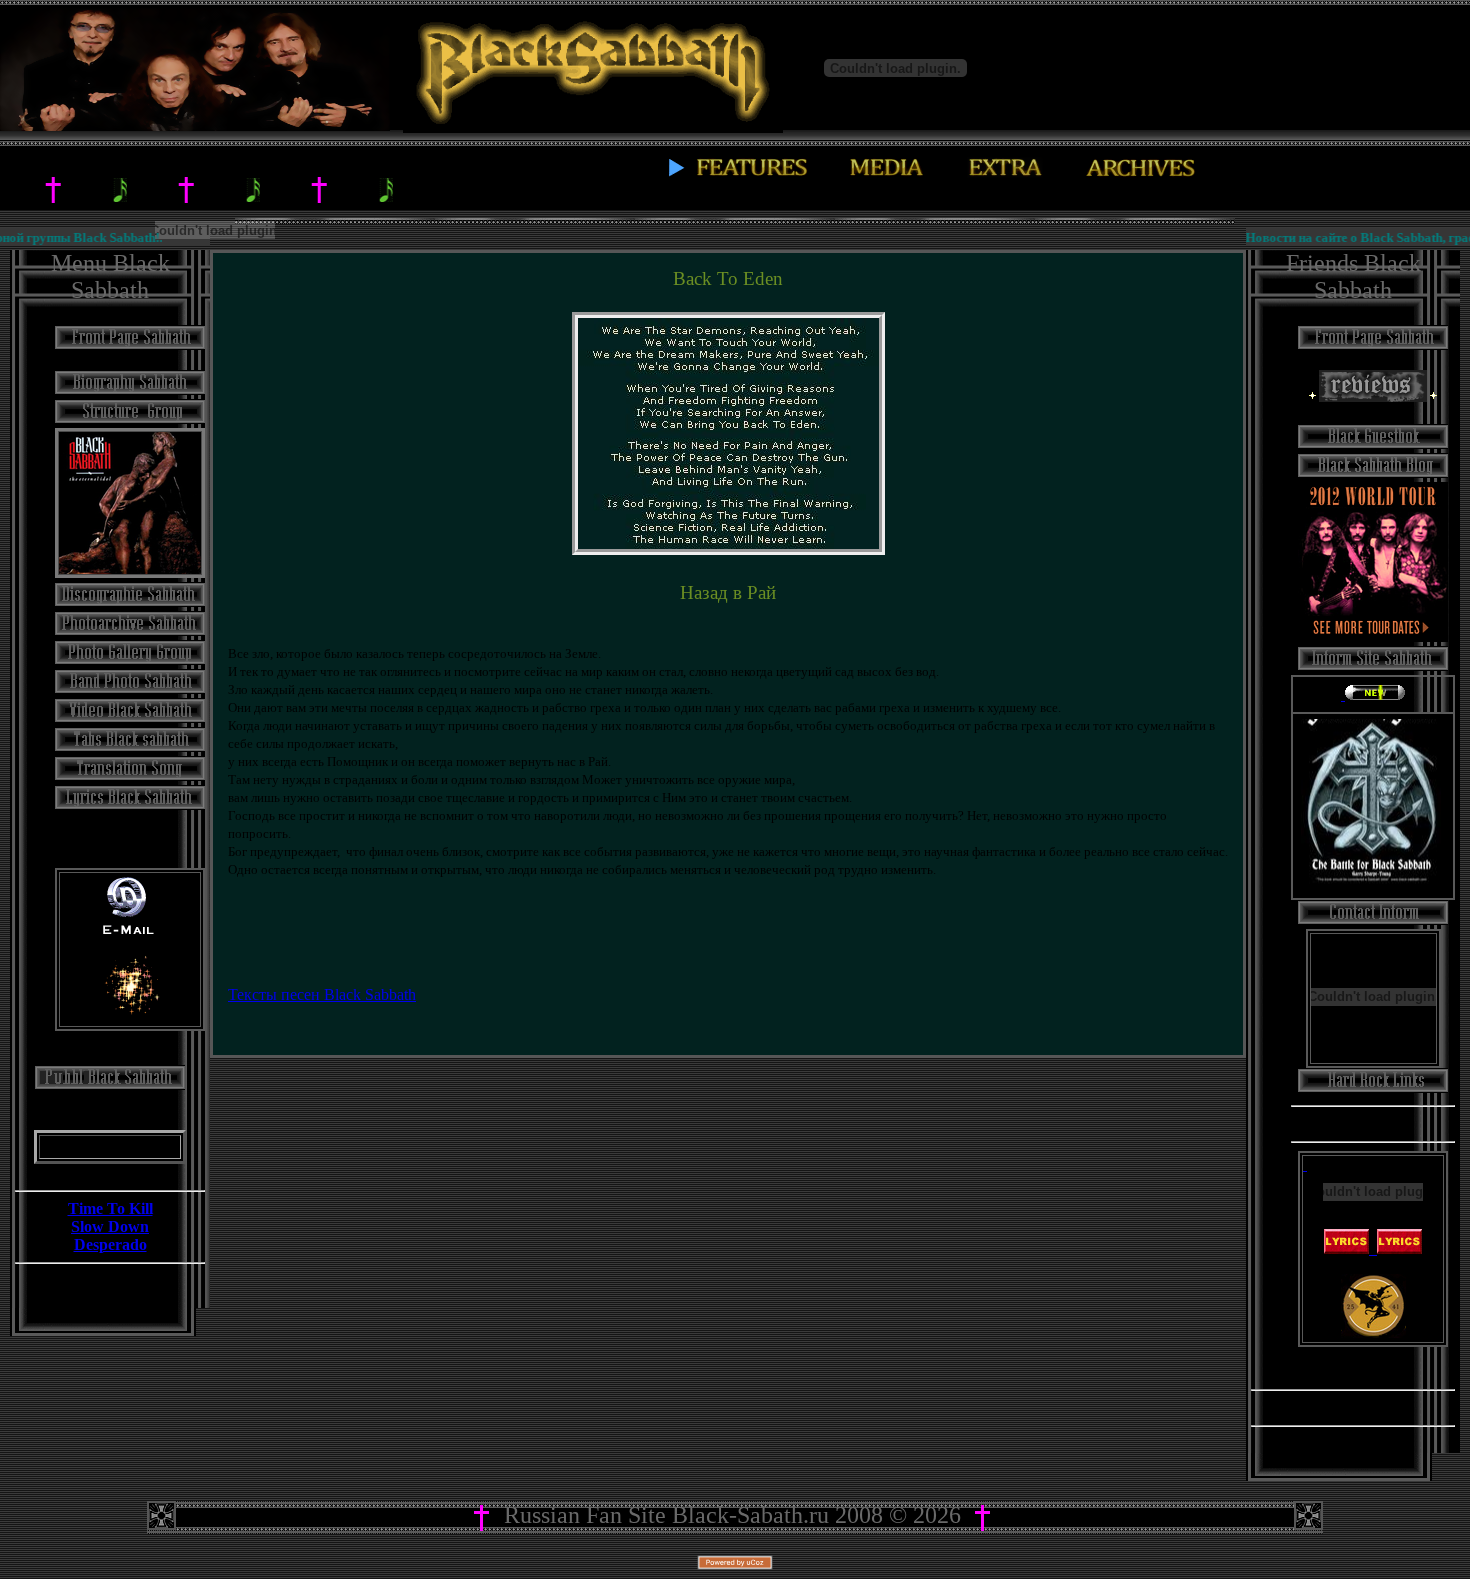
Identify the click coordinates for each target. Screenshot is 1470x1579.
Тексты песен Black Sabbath (322, 994)
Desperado (110, 1244)
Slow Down (110, 1226)
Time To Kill (110, 1208)
